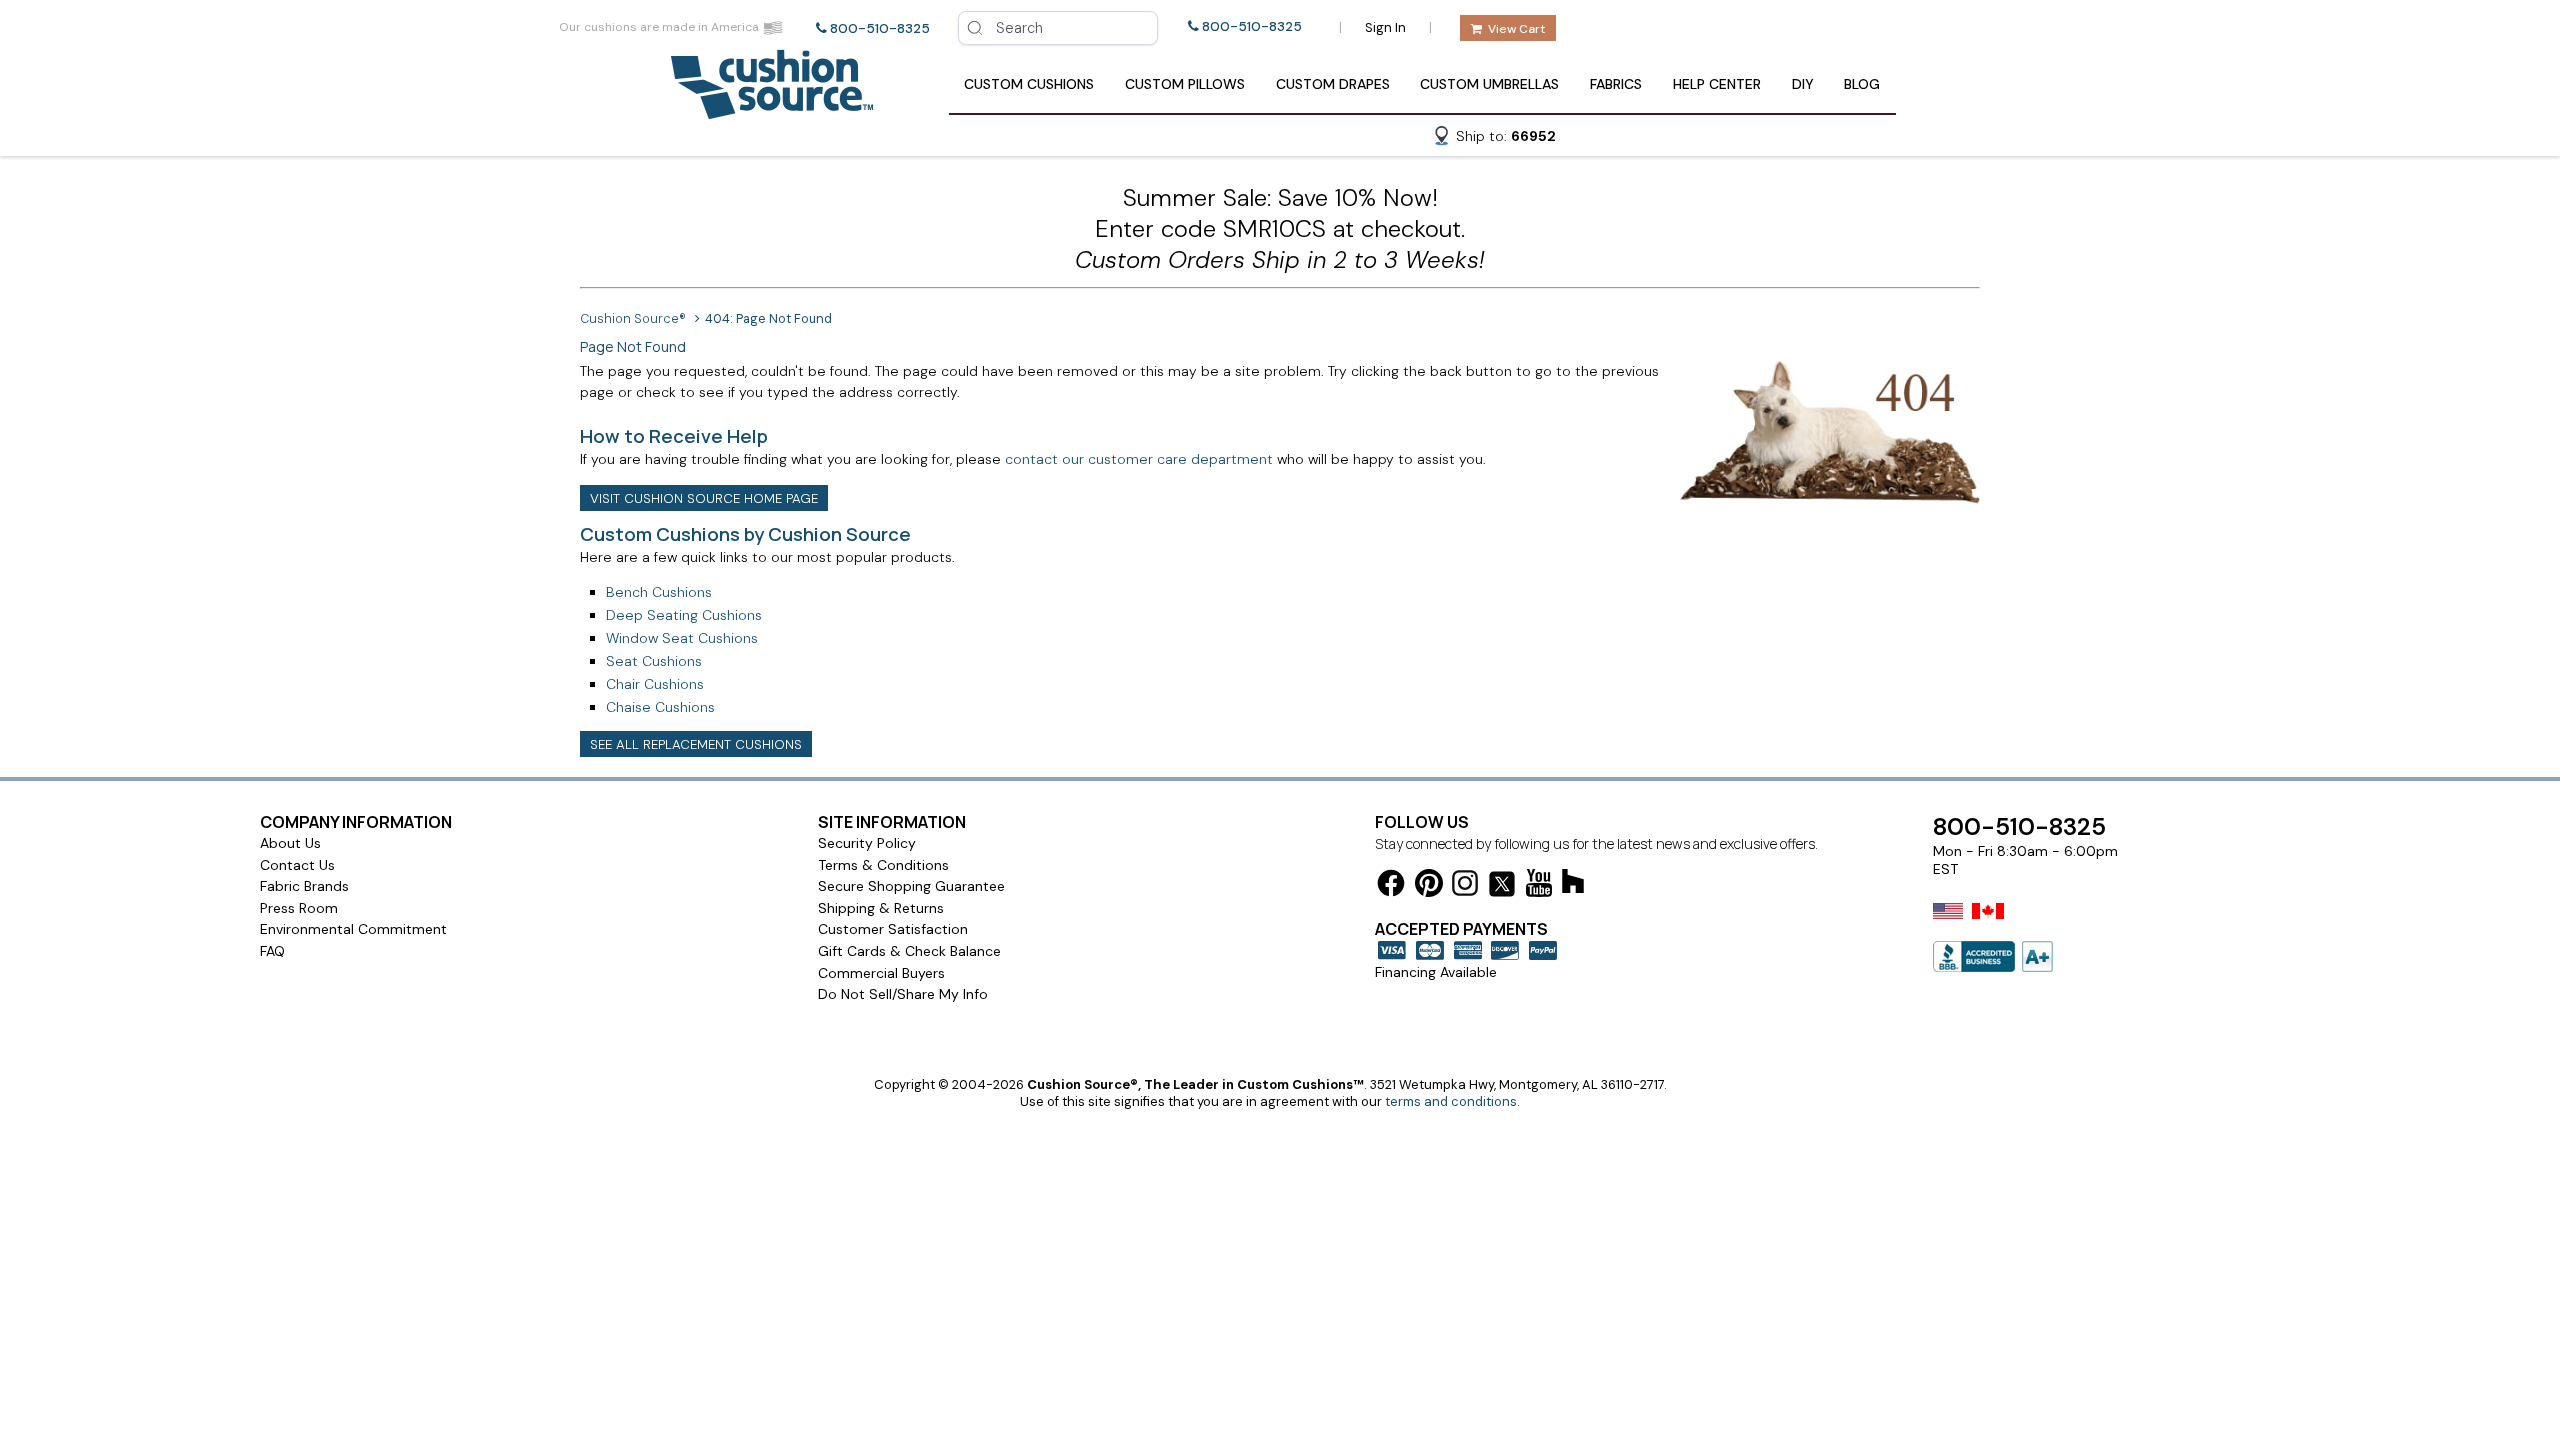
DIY (1803, 84)
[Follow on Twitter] (1502, 887)
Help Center (1717, 84)
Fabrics (1616, 84)
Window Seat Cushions (682, 638)
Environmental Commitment (353, 929)
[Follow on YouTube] (1539, 886)
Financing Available (1436, 972)
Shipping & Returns (881, 908)
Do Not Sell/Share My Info (903, 994)
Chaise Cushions (660, 707)
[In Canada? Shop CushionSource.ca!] (1988, 924)
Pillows (1185, 84)
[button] (1494, 139)
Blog (1862, 84)
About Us (290, 843)
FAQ (272, 951)
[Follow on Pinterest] (1429, 886)
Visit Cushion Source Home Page (704, 498)
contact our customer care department (1139, 459)
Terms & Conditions (883, 865)
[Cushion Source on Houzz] (1573, 884)
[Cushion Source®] (772, 109)
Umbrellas (1489, 84)
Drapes (1333, 84)
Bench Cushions (659, 592)
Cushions (1029, 84)
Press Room (299, 908)
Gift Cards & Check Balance (909, 951)
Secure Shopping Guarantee (911, 886)
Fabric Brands (304, 886)
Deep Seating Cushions (684, 615)
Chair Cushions (655, 684)
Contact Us (297, 865)
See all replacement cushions (696, 744)
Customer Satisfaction (893, 929)
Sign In (1385, 27)
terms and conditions (1451, 1101)
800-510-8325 (880, 28)
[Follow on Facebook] (1391, 886)
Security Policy (867, 843)
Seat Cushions (654, 661)
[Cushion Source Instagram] (1465, 886)
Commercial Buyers (881, 973)
